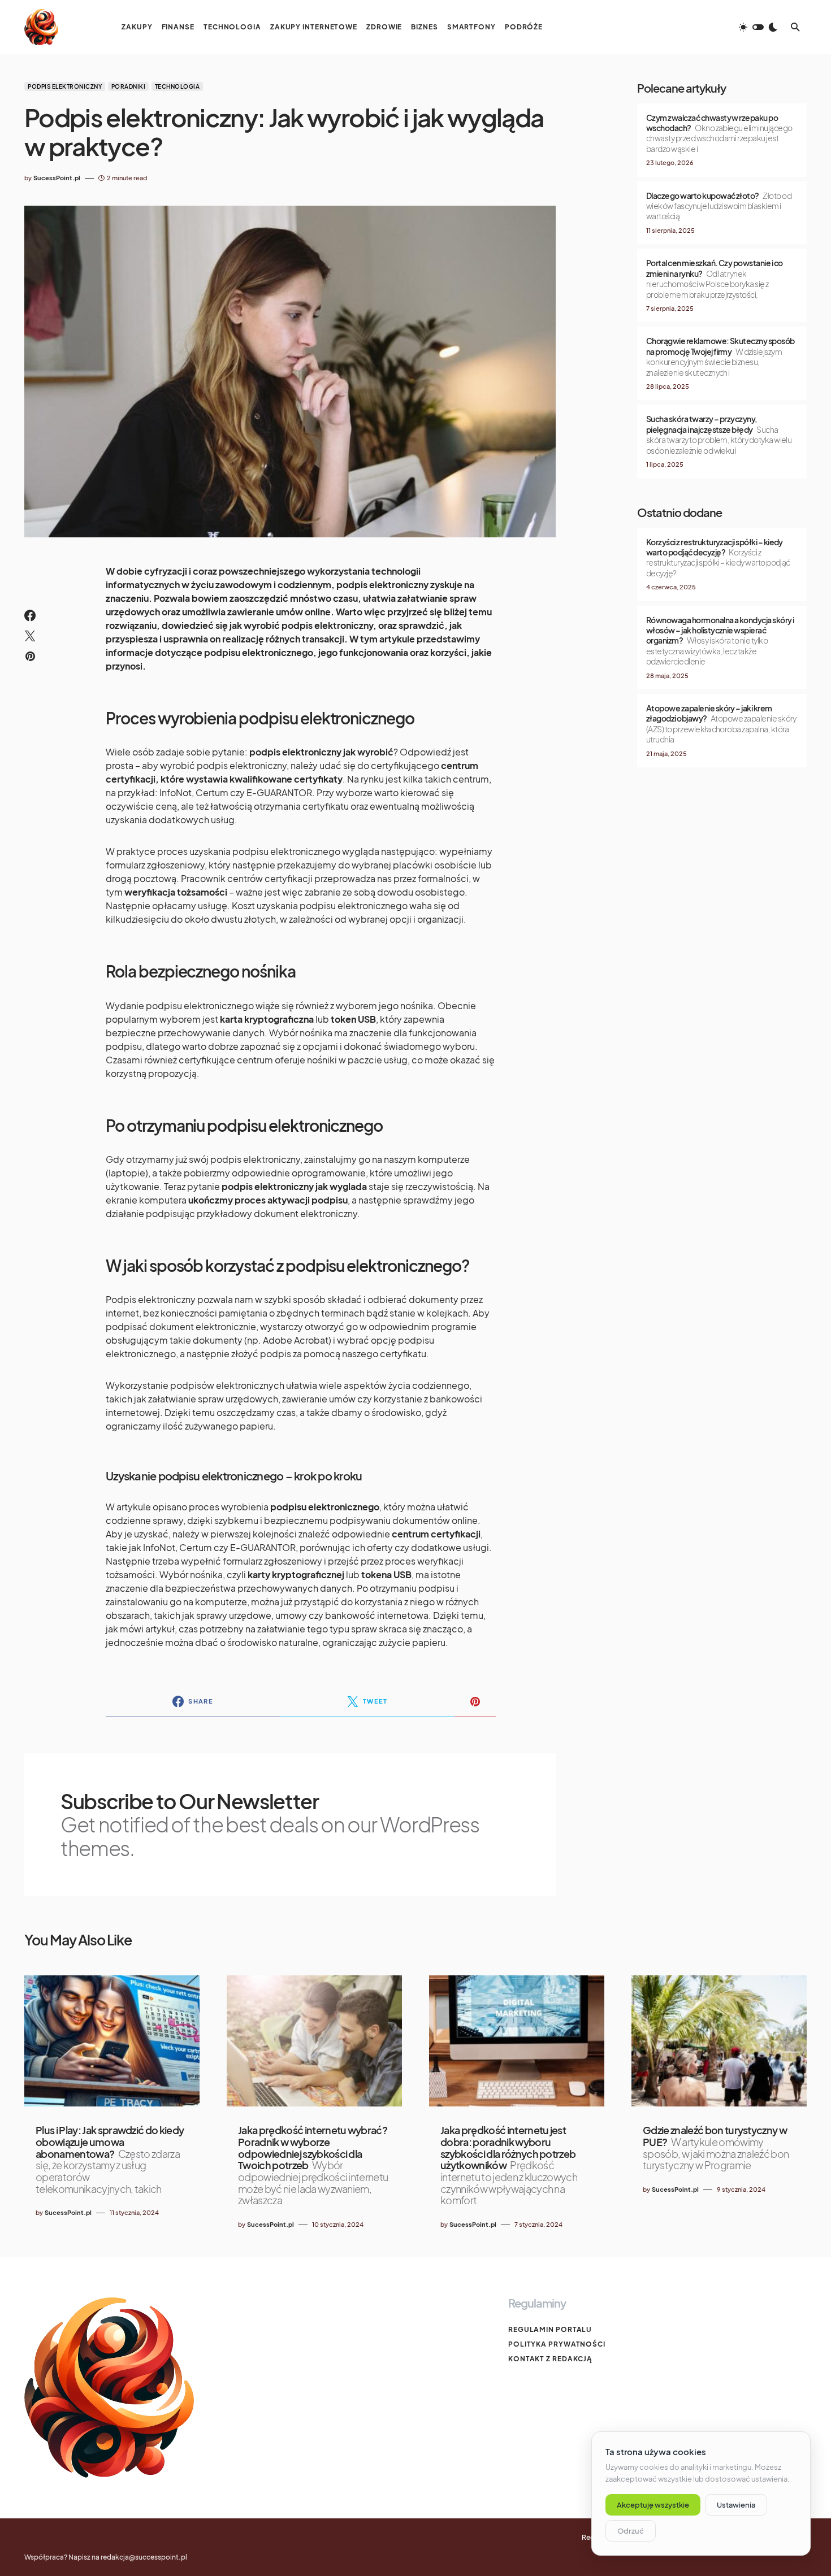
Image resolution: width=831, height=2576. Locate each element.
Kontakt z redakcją (550, 2359)
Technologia (178, 86)
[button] (758, 27)
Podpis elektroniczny (65, 86)
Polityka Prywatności (557, 2344)
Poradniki (129, 86)
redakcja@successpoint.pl (144, 2557)
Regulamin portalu (550, 2329)
